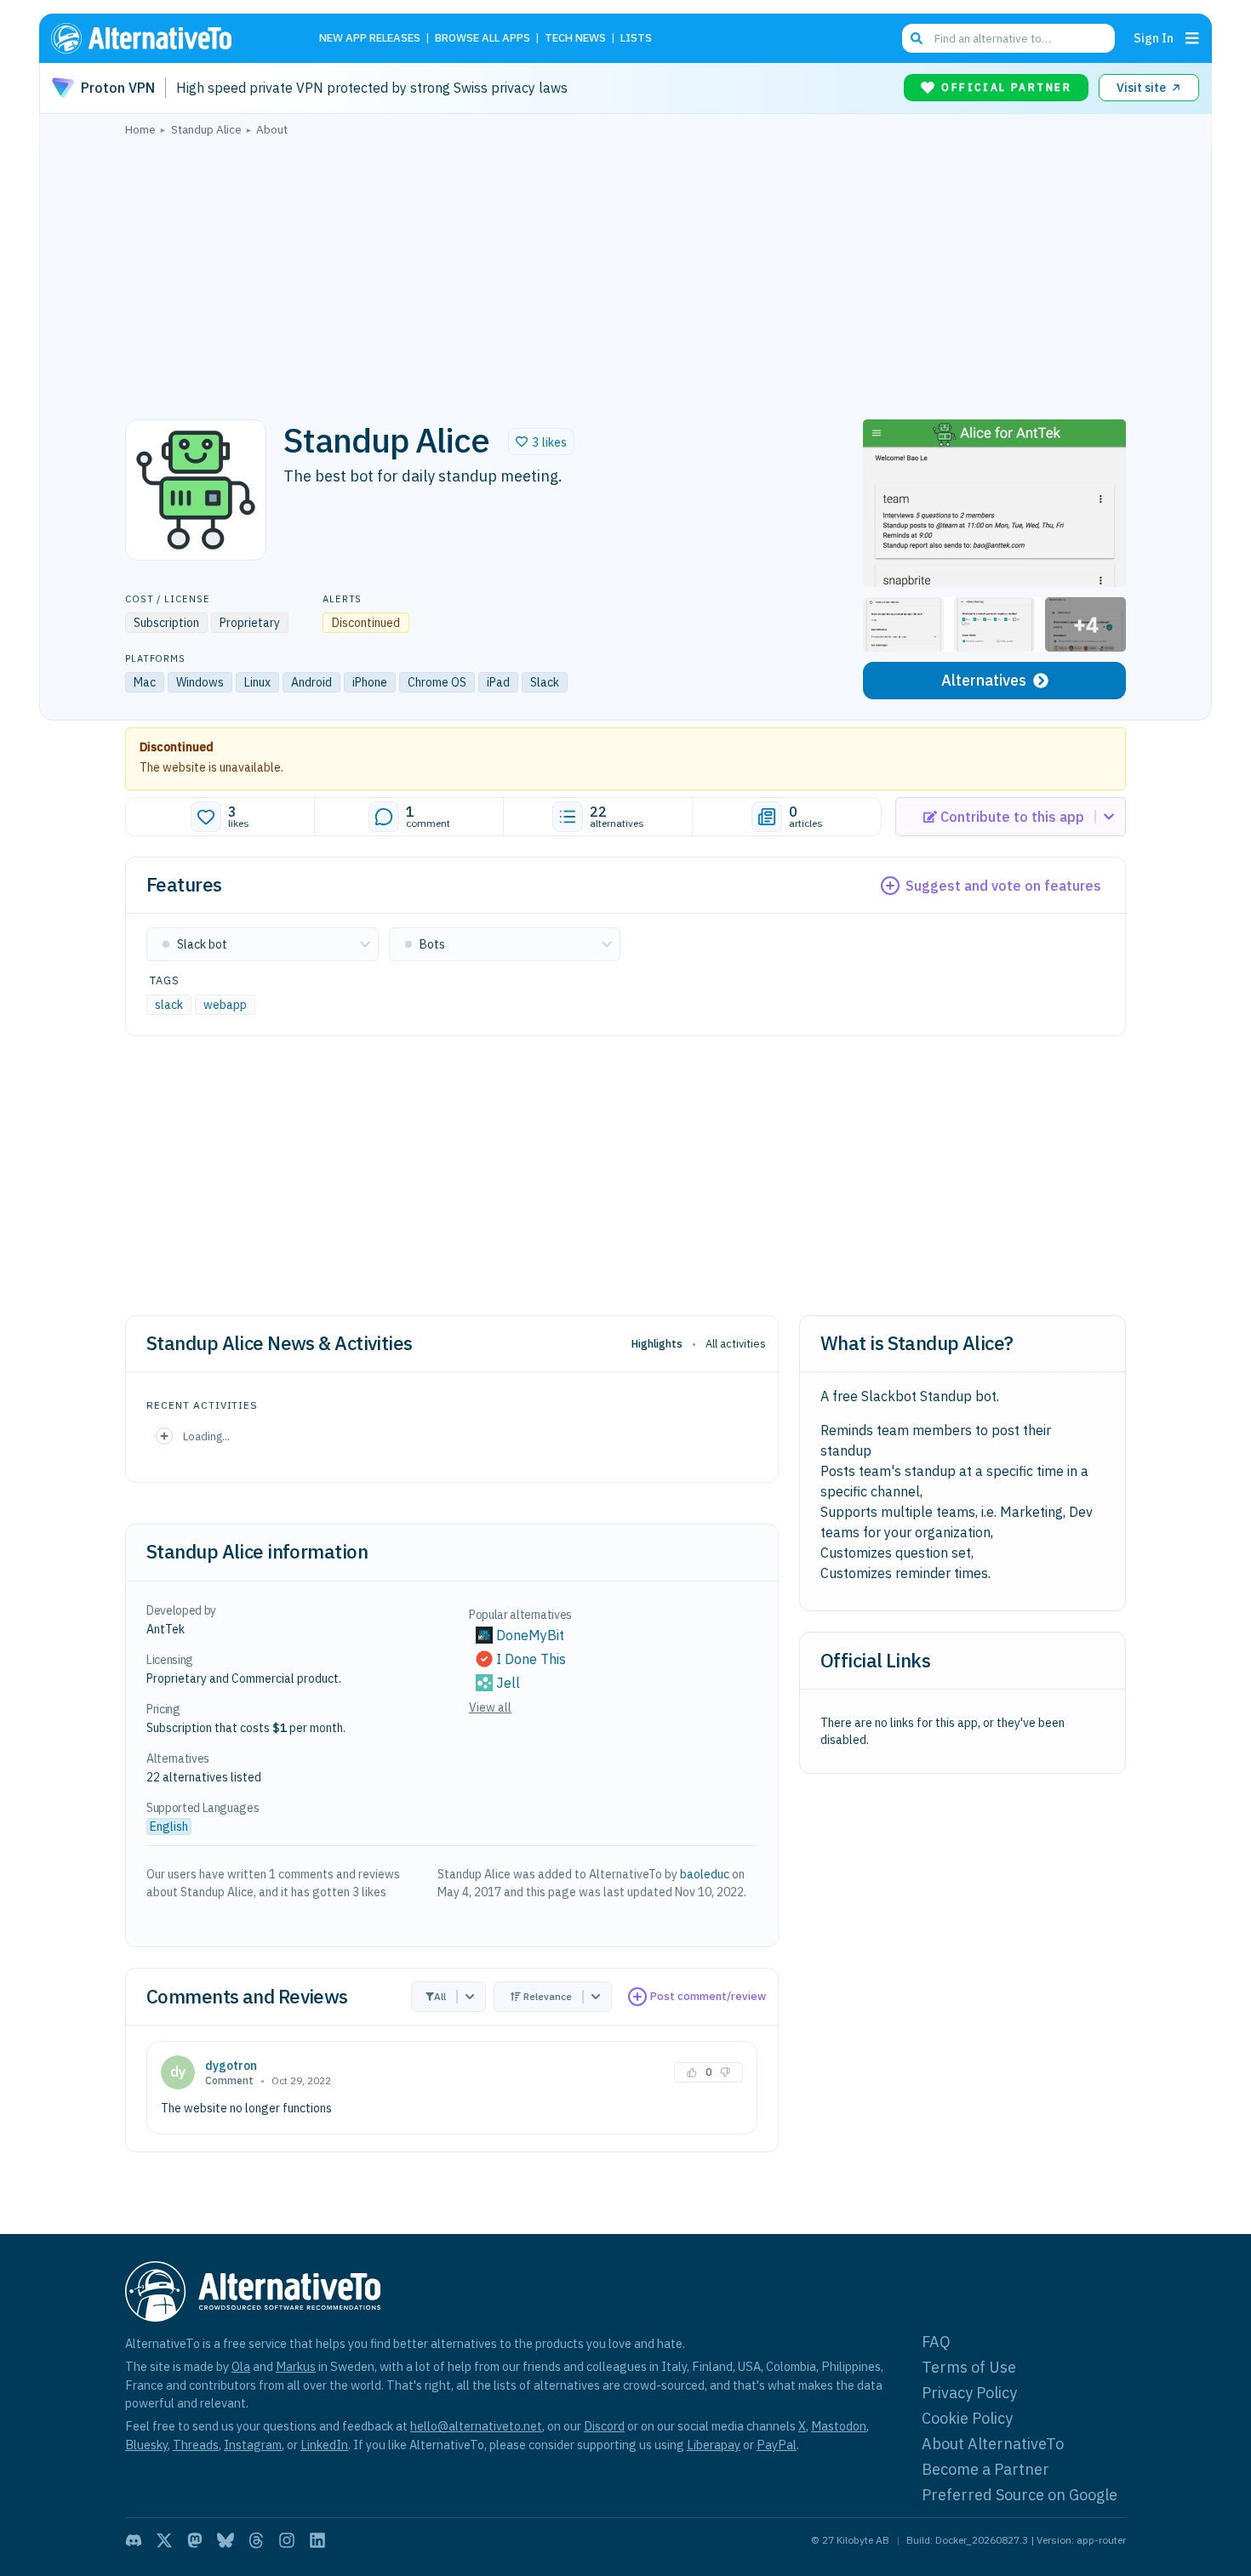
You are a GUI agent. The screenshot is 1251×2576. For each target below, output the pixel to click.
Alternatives (984, 680)
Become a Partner (985, 2469)
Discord (604, 2426)
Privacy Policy (969, 2393)
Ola (241, 2366)
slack (169, 1005)
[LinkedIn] (317, 2540)
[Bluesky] (226, 2540)
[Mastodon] (195, 2540)
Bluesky (146, 2445)
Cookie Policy (967, 2418)
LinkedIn (324, 2445)
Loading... (206, 1436)
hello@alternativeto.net (476, 2426)
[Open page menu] (1192, 38)
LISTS (636, 39)
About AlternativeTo (993, 2444)
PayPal (777, 2445)
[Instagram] (287, 2540)
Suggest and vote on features (1003, 886)
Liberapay (714, 2445)
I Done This (531, 1659)
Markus (296, 2366)
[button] (541, 442)
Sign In (1154, 38)
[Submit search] (917, 38)
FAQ (936, 2342)
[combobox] (1008, 38)
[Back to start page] (166, 38)
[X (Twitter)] (164, 2540)
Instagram (253, 2445)
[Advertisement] (625, 273)
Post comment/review (708, 1996)
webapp (225, 1005)
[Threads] (256, 2540)
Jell (508, 1683)
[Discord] (134, 2540)
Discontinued (177, 747)
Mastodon (839, 2426)
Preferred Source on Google (1020, 2495)
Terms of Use (969, 2367)
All (440, 1996)
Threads (196, 2445)
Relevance (548, 1996)
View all (490, 1707)
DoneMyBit (530, 1635)
